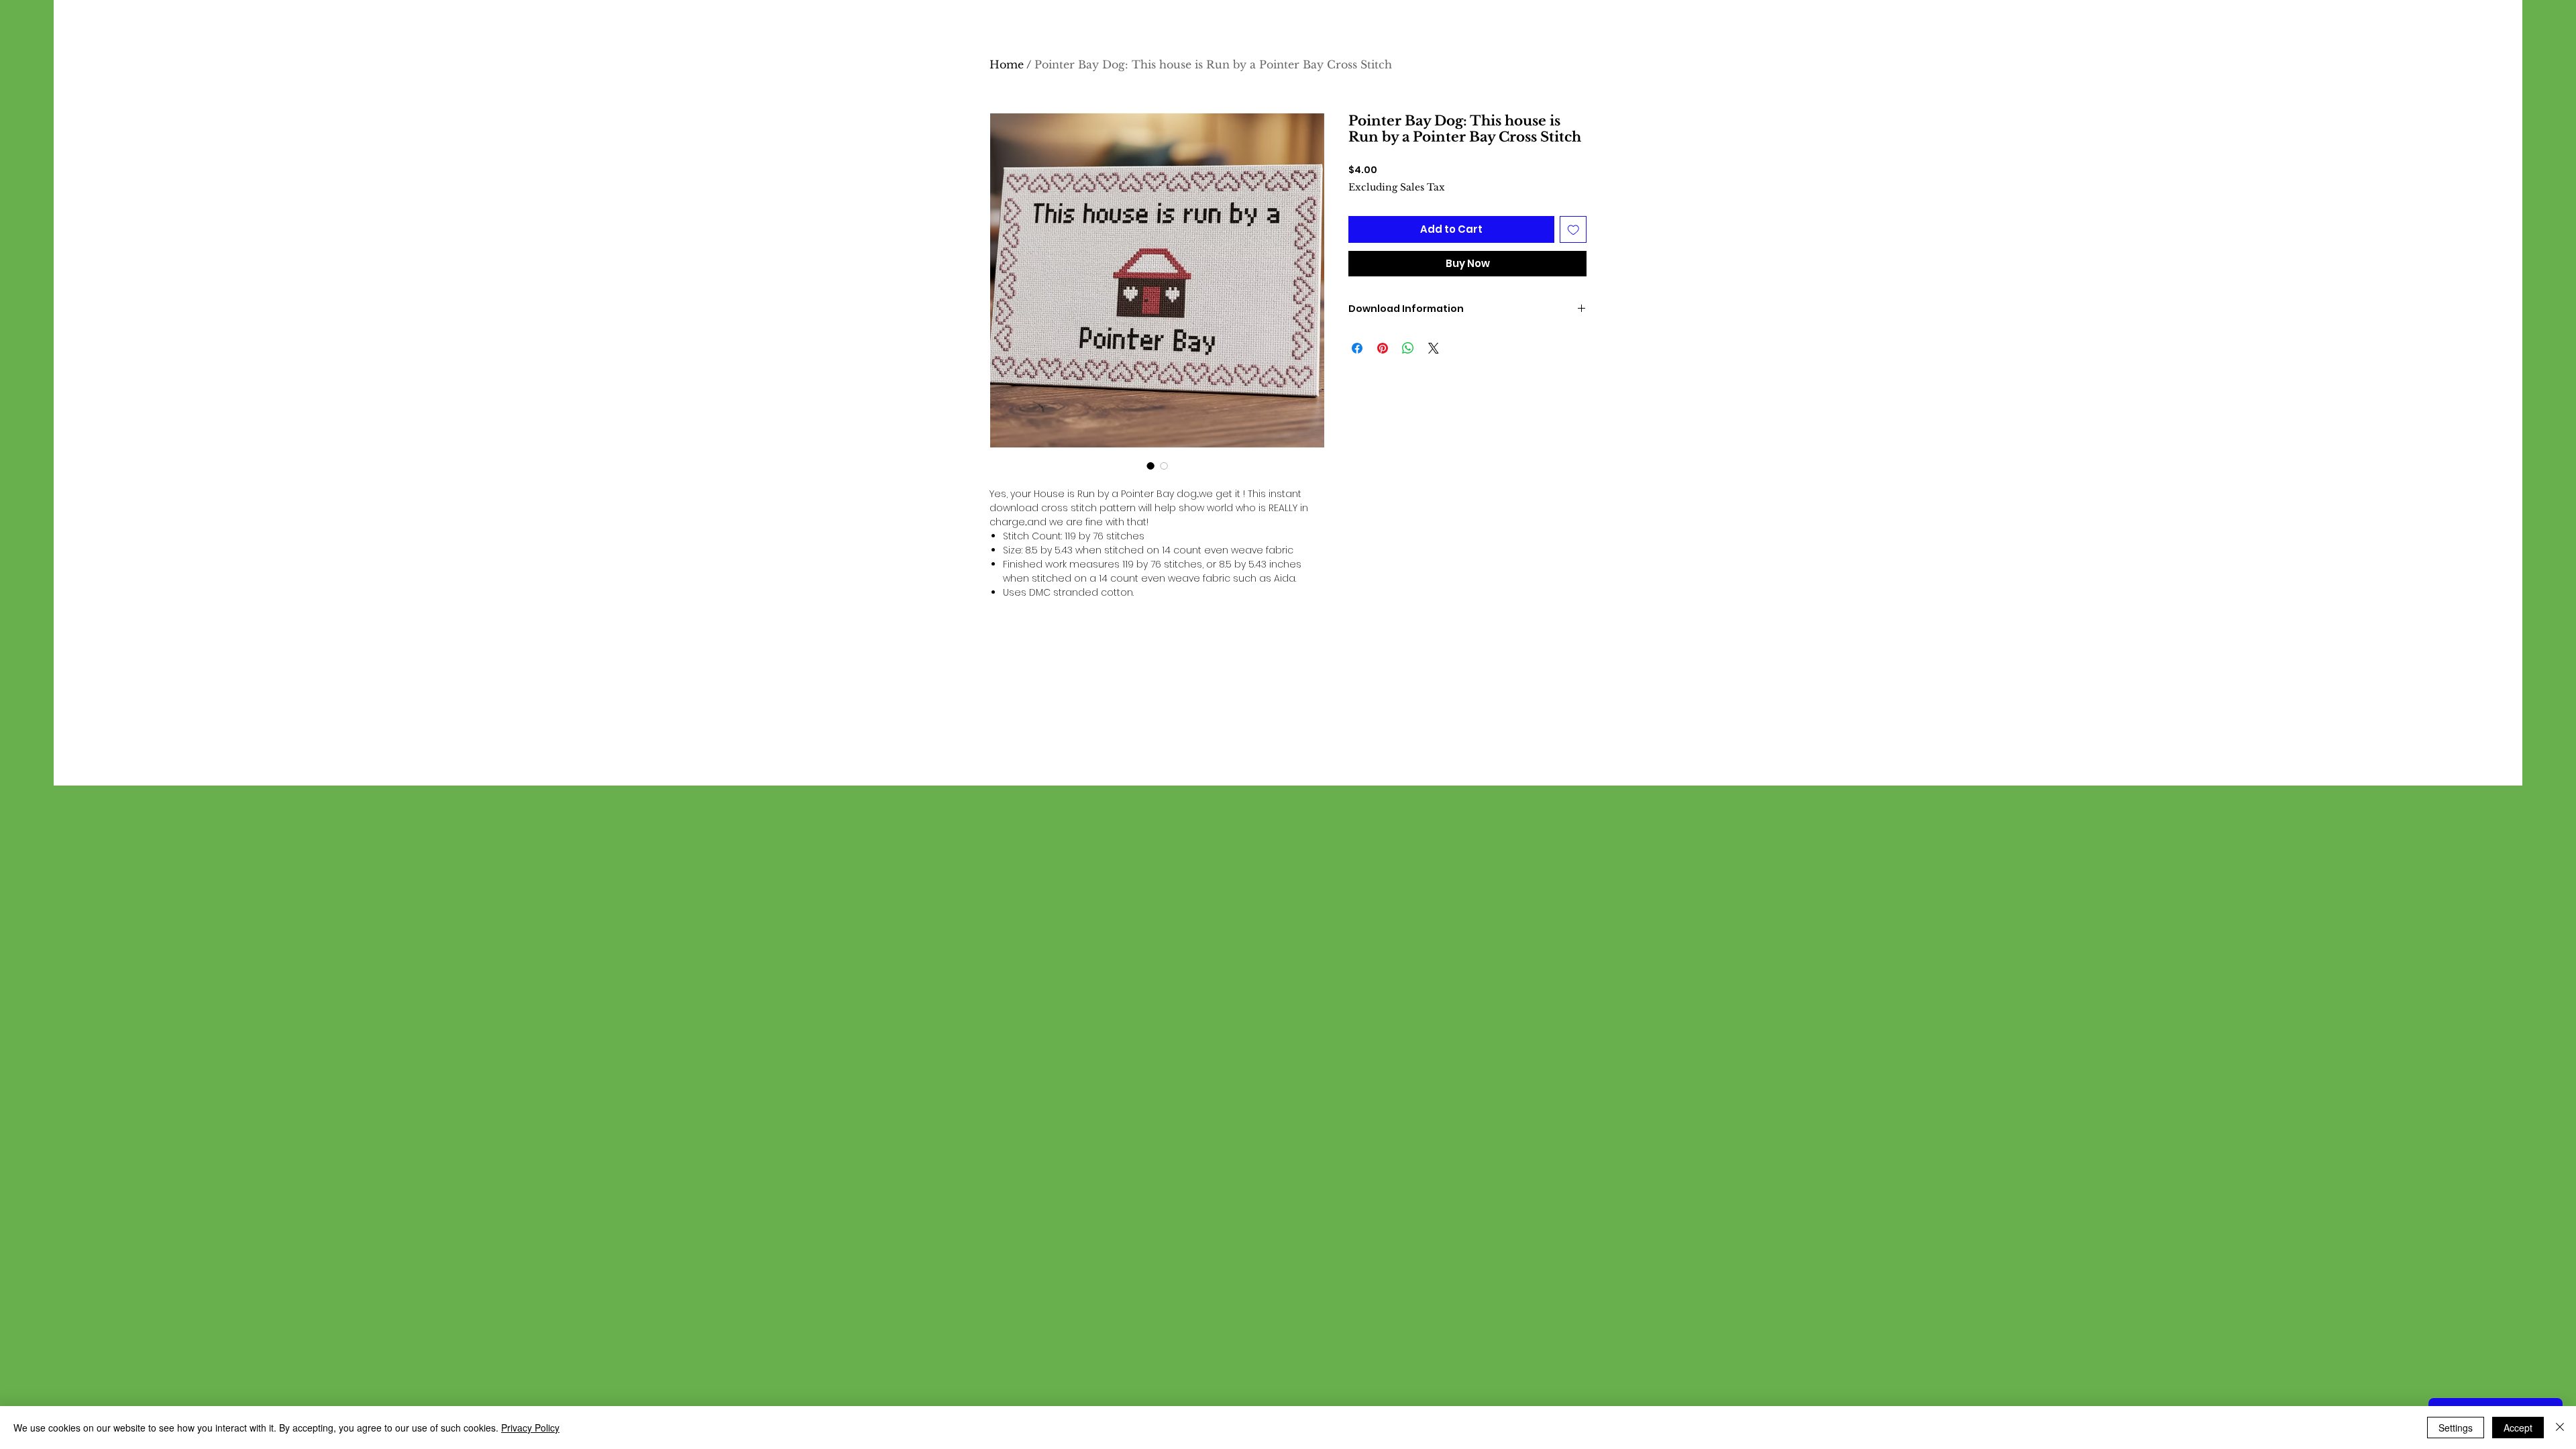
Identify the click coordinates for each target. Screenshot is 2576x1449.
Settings (2456, 1428)
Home (1007, 64)
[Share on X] (1434, 348)
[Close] (2560, 1428)
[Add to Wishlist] (1573, 230)
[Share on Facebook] (1357, 348)
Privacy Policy (530, 1428)
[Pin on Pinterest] (1383, 348)
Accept (2518, 1428)
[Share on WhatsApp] (1408, 348)
